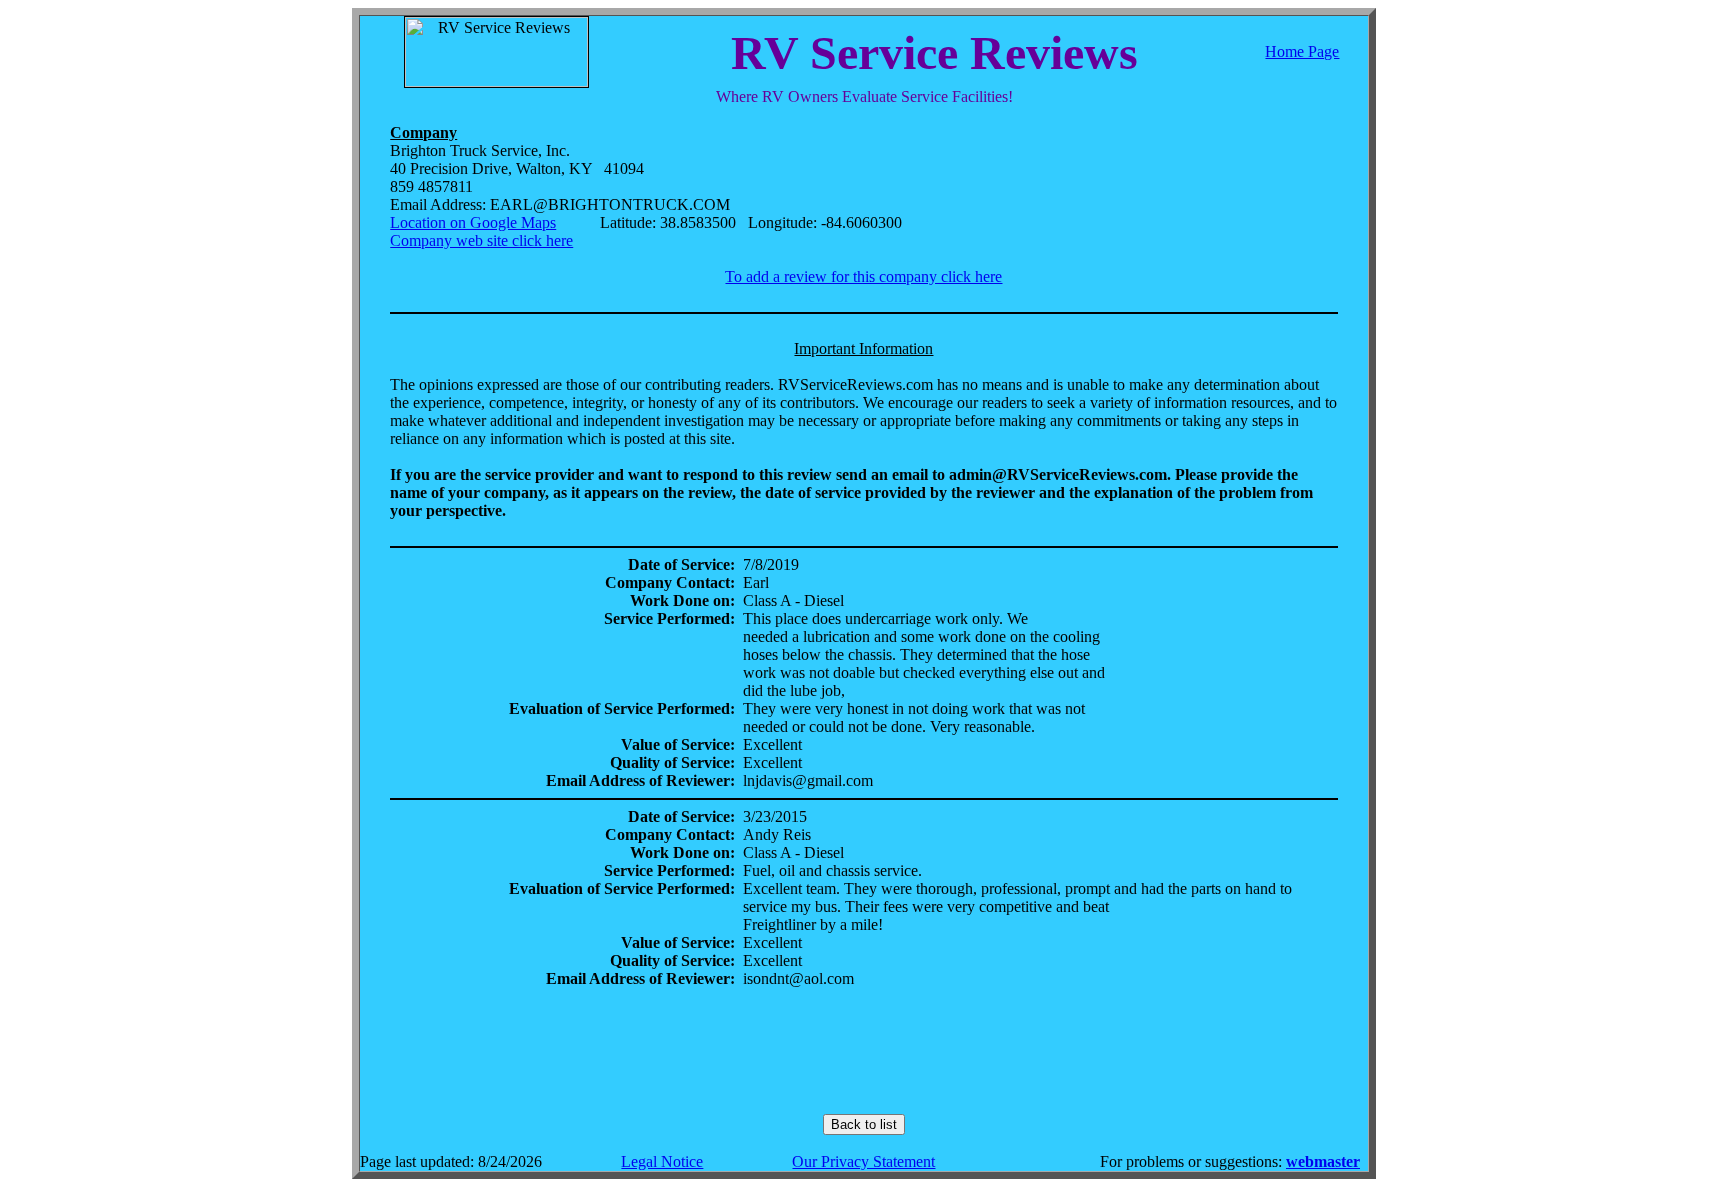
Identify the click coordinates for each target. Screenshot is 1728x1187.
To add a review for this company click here (863, 276)
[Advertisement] (864, 1051)
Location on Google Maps (473, 222)
